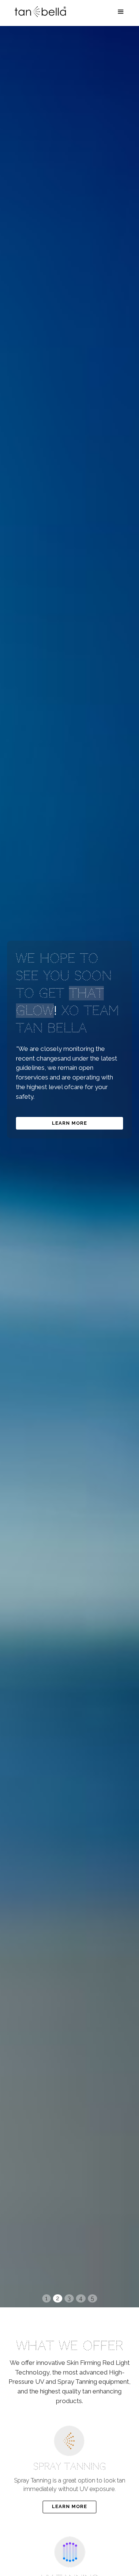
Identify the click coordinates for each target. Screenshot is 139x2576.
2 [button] (58, 2298)
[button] (121, 12)
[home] (39, 12)
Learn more (69, 1123)
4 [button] (81, 2298)
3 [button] (69, 2298)
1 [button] (47, 2298)
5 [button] (92, 2298)
